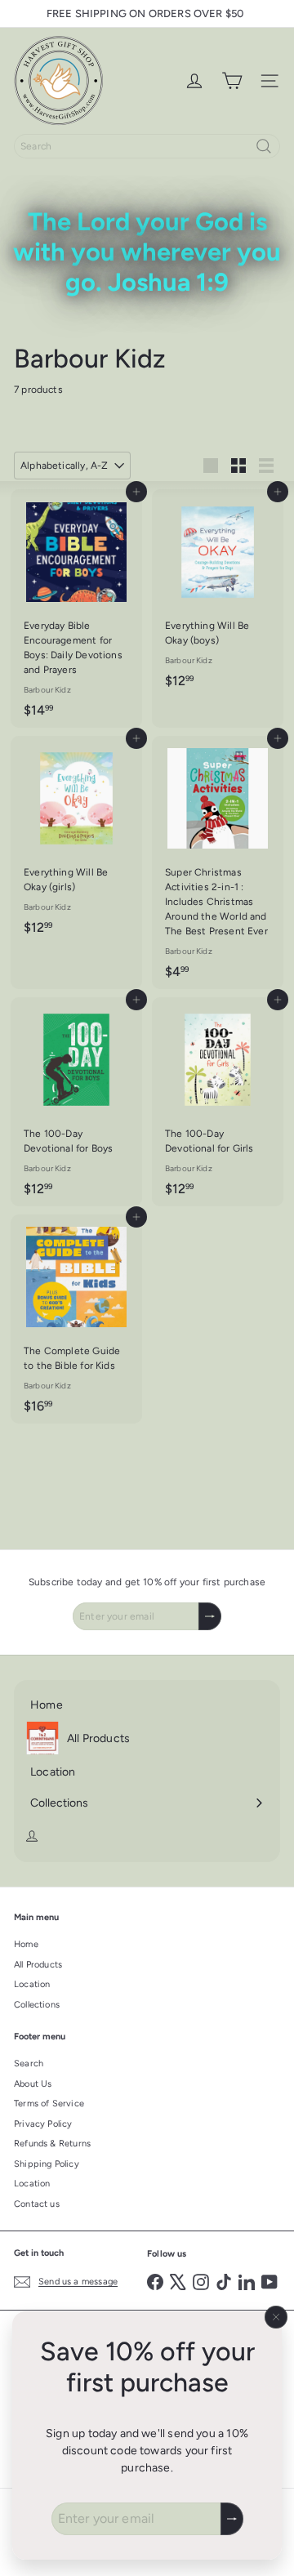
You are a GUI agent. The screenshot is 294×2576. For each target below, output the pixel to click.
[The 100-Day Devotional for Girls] (218, 1102)
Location (32, 1984)
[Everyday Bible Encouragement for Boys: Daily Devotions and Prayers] (76, 608)
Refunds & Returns (52, 2144)
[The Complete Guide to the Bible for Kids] (76, 1319)
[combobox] (147, 146)
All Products (38, 1965)
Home (26, 1944)
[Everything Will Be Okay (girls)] (76, 840)
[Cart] (232, 81)
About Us (33, 2084)
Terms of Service (49, 2104)
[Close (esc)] (276, 2317)
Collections (37, 2005)
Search (29, 2063)
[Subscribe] (232, 2519)
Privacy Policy (43, 2124)
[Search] (264, 146)
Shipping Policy (47, 2164)
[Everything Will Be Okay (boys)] (218, 594)
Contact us (37, 2204)
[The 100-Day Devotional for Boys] (76, 1102)
